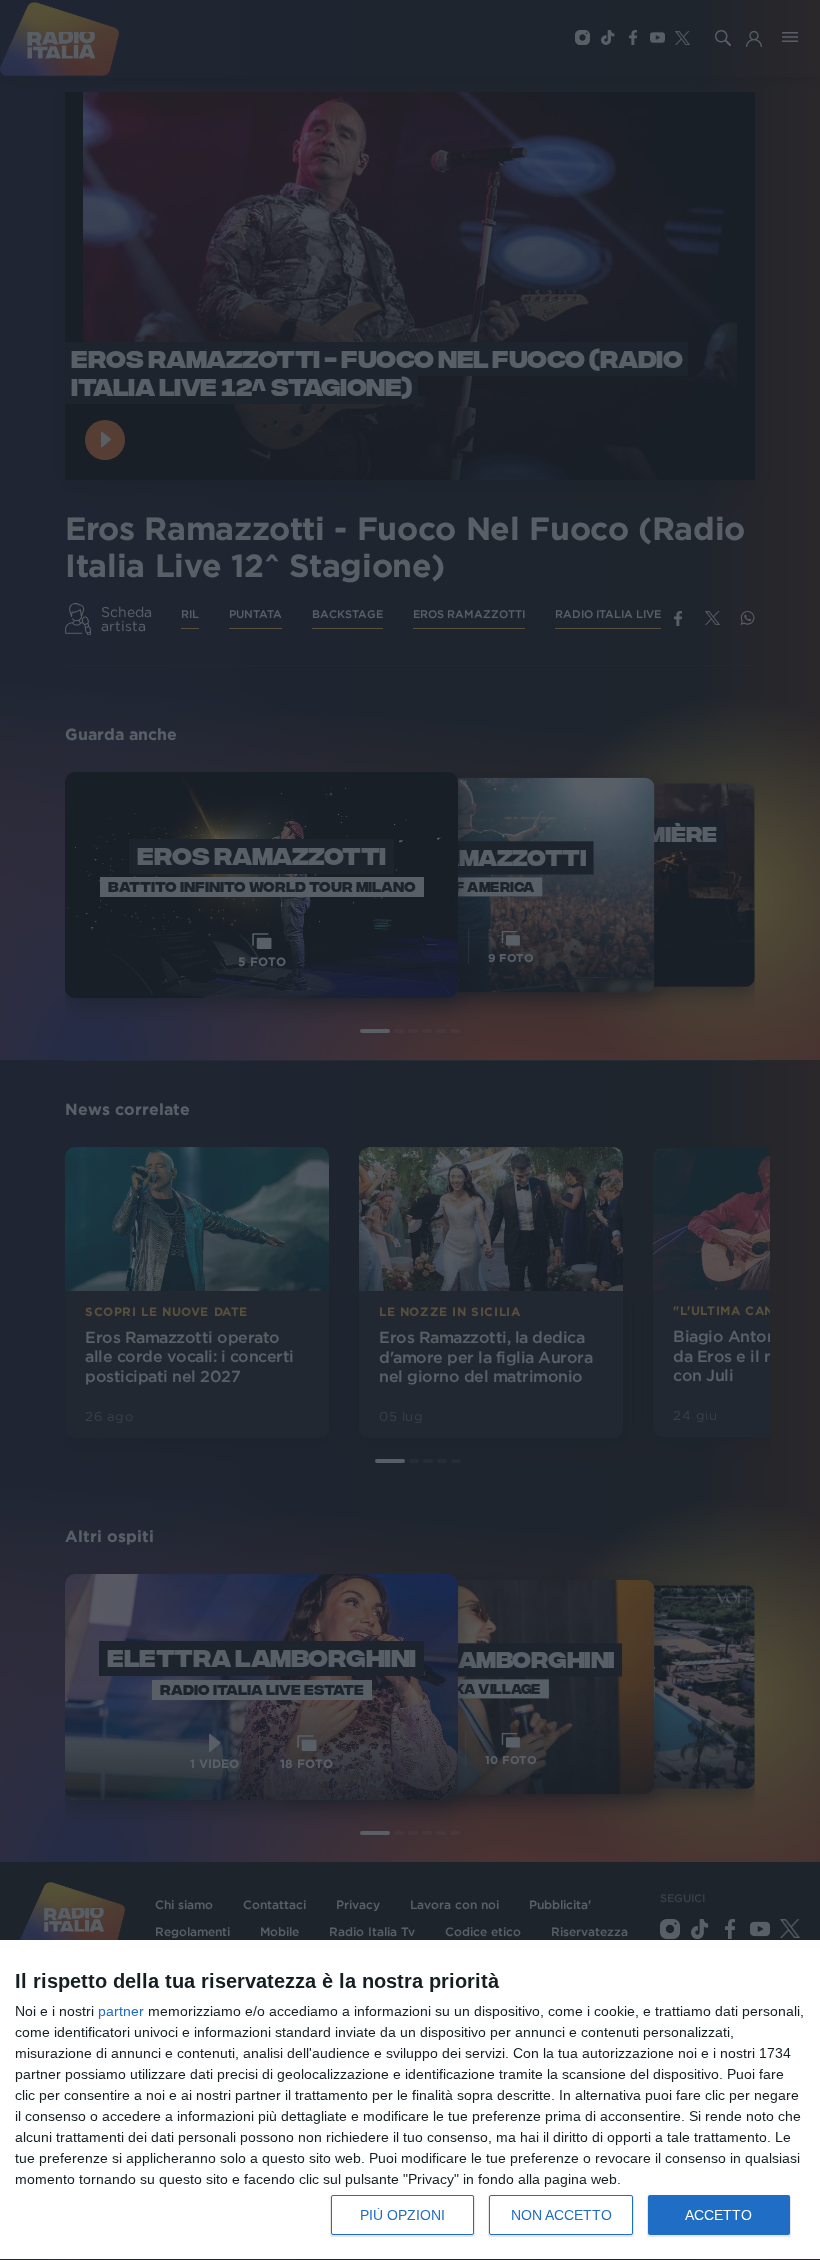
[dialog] (410, 2100)
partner (121, 2011)
